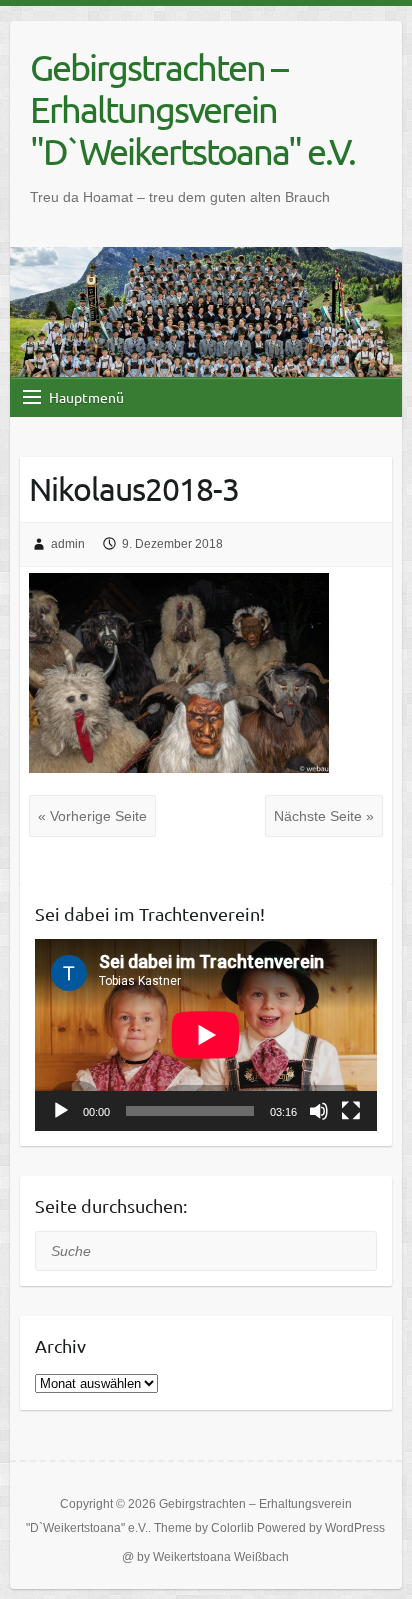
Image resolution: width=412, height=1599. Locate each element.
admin (68, 544)
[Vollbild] (351, 1111)
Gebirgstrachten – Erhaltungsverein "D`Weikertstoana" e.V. (192, 109)
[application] (206, 1035)
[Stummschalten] (319, 1111)
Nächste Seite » (324, 816)
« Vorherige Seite (92, 816)
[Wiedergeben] (61, 1111)
